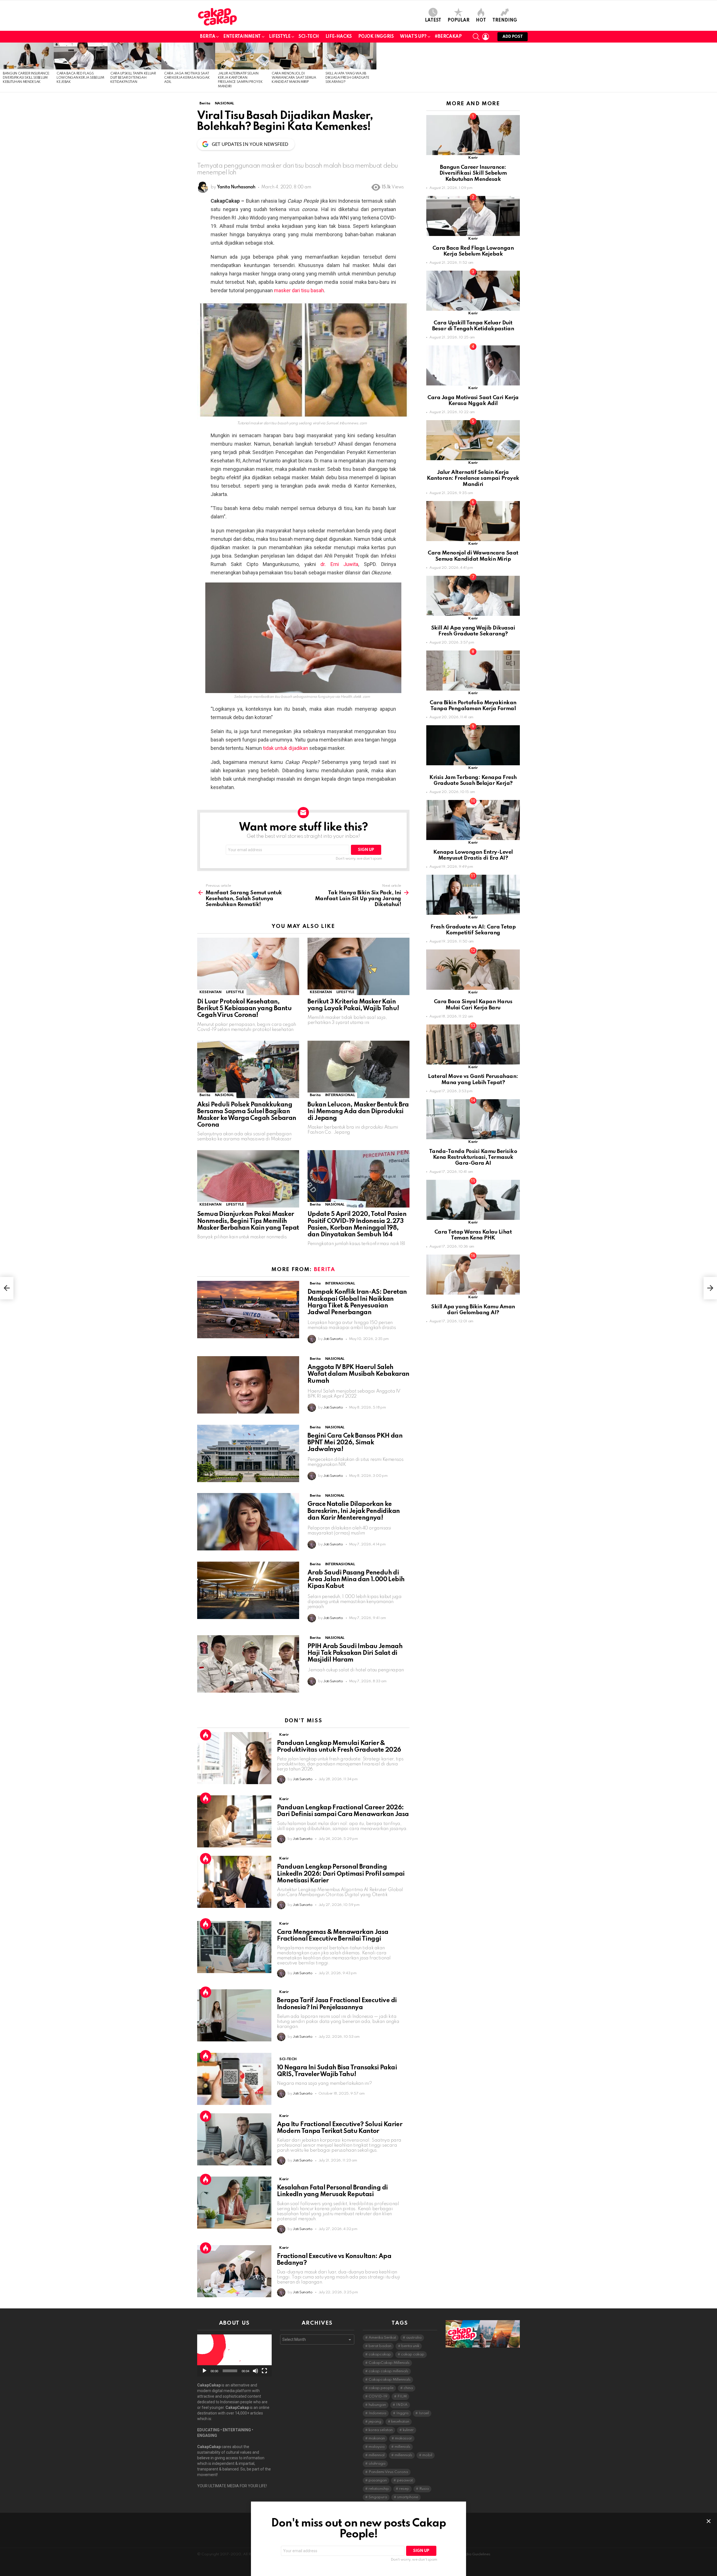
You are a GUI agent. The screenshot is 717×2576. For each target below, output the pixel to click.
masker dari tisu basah (299, 290)
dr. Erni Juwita (339, 564)
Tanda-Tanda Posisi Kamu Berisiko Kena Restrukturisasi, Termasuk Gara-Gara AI (473, 1157)
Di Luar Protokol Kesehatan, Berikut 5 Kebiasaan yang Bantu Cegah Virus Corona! (244, 1009)
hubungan (377, 2405)
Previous (3, 67)
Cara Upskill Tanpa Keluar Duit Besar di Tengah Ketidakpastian (133, 78)
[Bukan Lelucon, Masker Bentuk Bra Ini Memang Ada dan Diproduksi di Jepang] (358, 1069)
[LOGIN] (486, 37)
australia (414, 2338)
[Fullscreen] (264, 2371)
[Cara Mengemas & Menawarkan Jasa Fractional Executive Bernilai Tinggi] (234, 1947)
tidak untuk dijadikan (286, 748)
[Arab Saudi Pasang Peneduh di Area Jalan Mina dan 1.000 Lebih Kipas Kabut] (248, 1590)
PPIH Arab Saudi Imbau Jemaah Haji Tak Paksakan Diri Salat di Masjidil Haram (355, 1653)
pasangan (378, 2480)
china (408, 2388)
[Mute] (255, 2371)
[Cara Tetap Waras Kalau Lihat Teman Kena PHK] (473, 1200)
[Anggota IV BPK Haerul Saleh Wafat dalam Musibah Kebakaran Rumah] (248, 1385)
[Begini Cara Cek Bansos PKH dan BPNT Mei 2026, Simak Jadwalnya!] (248, 1453)
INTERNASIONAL (340, 1095)
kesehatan (400, 2422)
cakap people (381, 2388)
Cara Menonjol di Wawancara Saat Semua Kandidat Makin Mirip (294, 78)
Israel (424, 2413)
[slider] (230, 2371)
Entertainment (242, 37)
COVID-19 (378, 2396)
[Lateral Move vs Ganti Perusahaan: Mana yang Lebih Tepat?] (473, 1044)
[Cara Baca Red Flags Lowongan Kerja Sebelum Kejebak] (81, 56)
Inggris (402, 2413)
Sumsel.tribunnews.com (346, 423)
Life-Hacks (339, 37)
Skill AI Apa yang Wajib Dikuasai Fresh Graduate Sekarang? (347, 78)
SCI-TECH (309, 37)
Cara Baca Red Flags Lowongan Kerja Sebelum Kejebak (80, 78)
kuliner (408, 2430)
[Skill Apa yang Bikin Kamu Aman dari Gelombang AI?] (473, 1275)
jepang (375, 2422)
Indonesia (377, 2413)
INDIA (402, 2405)
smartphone (408, 2497)
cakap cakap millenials (388, 2371)
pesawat (405, 2480)
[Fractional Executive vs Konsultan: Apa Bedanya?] (234, 2271)
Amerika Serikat (382, 2338)
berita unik (410, 2346)
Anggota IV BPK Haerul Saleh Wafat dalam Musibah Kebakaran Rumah (358, 1374)
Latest (433, 20)
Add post (513, 37)
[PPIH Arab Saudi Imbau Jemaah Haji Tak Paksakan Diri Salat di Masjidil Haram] (248, 1664)
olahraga (377, 2464)
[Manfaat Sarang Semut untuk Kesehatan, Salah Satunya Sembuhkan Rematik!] (7, 1288)
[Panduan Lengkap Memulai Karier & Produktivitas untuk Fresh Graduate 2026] (234, 1758)
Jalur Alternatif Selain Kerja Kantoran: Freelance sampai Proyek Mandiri (473, 478)
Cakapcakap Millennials (390, 2380)
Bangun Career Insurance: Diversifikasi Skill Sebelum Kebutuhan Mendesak (26, 78)
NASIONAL (224, 1095)
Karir (284, 1735)
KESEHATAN (210, 992)
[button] (234, 2355)
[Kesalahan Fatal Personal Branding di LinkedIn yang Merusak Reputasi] (234, 2203)
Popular (458, 20)
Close (709, 2521)
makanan (377, 2438)
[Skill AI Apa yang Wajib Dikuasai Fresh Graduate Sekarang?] (350, 56)
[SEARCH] (476, 37)
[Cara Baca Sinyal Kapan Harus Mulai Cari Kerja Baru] (473, 969)
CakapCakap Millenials (389, 2363)
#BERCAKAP (448, 37)
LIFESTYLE (280, 37)
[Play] (204, 2371)
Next (714, 67)
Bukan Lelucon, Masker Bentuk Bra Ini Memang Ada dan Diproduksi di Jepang (358, 1112)
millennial (377, 2455)
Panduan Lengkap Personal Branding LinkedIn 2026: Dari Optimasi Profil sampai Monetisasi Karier (341, 1874)
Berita (208, 37)
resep (404, 2489)
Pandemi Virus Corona (388, 2472)
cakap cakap (413, 2354)
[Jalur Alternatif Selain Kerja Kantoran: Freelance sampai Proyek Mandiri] (242, 56)
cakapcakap (380, 2354)
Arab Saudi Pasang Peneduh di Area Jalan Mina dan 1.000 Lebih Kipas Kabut (356, 1580)
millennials (403, 2455)
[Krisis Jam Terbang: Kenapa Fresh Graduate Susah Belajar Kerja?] (473, 745)
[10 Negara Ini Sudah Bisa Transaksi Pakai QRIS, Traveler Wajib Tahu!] (234, 2079)
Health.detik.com (355, 697)
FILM (402, 2396)
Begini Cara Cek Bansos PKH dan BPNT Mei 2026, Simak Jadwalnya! (355, 1443)
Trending (505, 20)
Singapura (378, 2497)
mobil (427, 2455)
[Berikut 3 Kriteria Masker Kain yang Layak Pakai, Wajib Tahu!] (358, 966)
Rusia (424, 2489)
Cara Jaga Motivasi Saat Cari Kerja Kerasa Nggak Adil (187, 78)
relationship (379, 2489)
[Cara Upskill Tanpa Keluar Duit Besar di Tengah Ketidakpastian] (134, 56)
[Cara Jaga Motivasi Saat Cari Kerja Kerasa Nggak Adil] (188, 56)
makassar (403, 2438)
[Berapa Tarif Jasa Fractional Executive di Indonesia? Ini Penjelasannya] (234, 2015)
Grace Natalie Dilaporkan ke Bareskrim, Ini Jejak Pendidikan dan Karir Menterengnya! (354, 1511)
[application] (234, 2355)
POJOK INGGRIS (376, 37)
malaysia (377, 2447)
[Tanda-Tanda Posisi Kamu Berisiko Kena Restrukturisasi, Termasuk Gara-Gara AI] (473, 1119)
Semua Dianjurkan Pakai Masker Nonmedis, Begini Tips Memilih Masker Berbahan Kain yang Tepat (248, 1221)
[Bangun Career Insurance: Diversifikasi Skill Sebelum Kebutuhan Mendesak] (27, 56)
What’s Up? (413, 37)
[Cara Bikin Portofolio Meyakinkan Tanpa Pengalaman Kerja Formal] (473, 671)
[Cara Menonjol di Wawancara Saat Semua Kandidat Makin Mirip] (296, 56)
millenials (402, 2447)
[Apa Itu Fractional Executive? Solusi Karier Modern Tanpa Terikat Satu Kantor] (234, 2139)
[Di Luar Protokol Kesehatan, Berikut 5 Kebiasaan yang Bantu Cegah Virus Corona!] (248, 966)
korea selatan (381, 2430)
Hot (481, 20)
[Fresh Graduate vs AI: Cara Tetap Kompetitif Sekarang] (473, 895)
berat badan (380, 2346)
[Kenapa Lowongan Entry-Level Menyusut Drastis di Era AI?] (473, 820)
